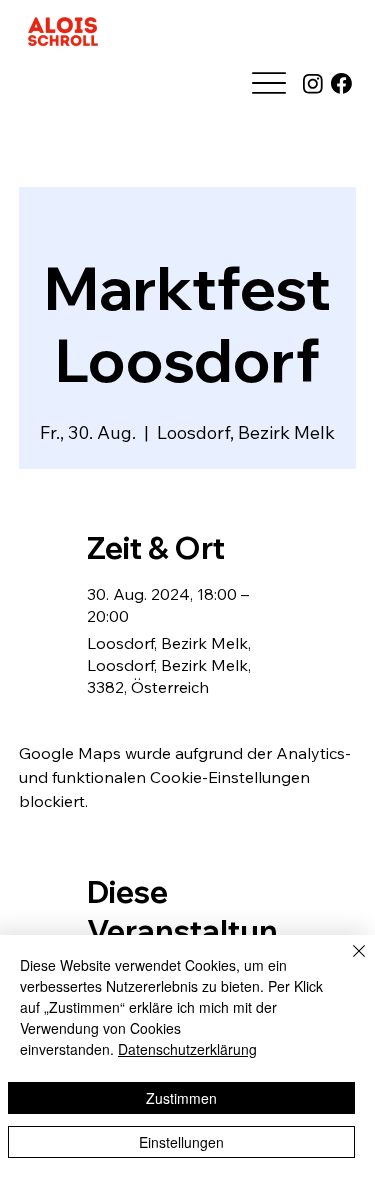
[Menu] (268, 83)
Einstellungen (181, 1142)
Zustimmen (181, 1098)
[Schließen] (347, 963)
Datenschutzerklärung (187, 1049)
